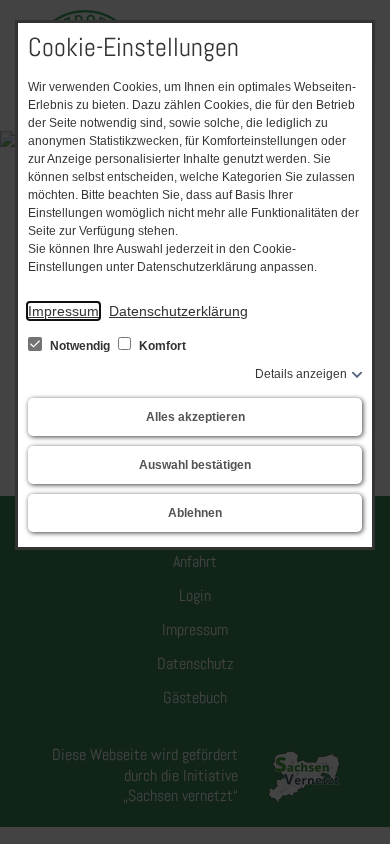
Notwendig (80, 346)
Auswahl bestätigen (195, 465)
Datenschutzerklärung (178, 311)
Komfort (161, 346)
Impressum (63, 311)
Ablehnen (195, 513)
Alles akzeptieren (195, 417)
